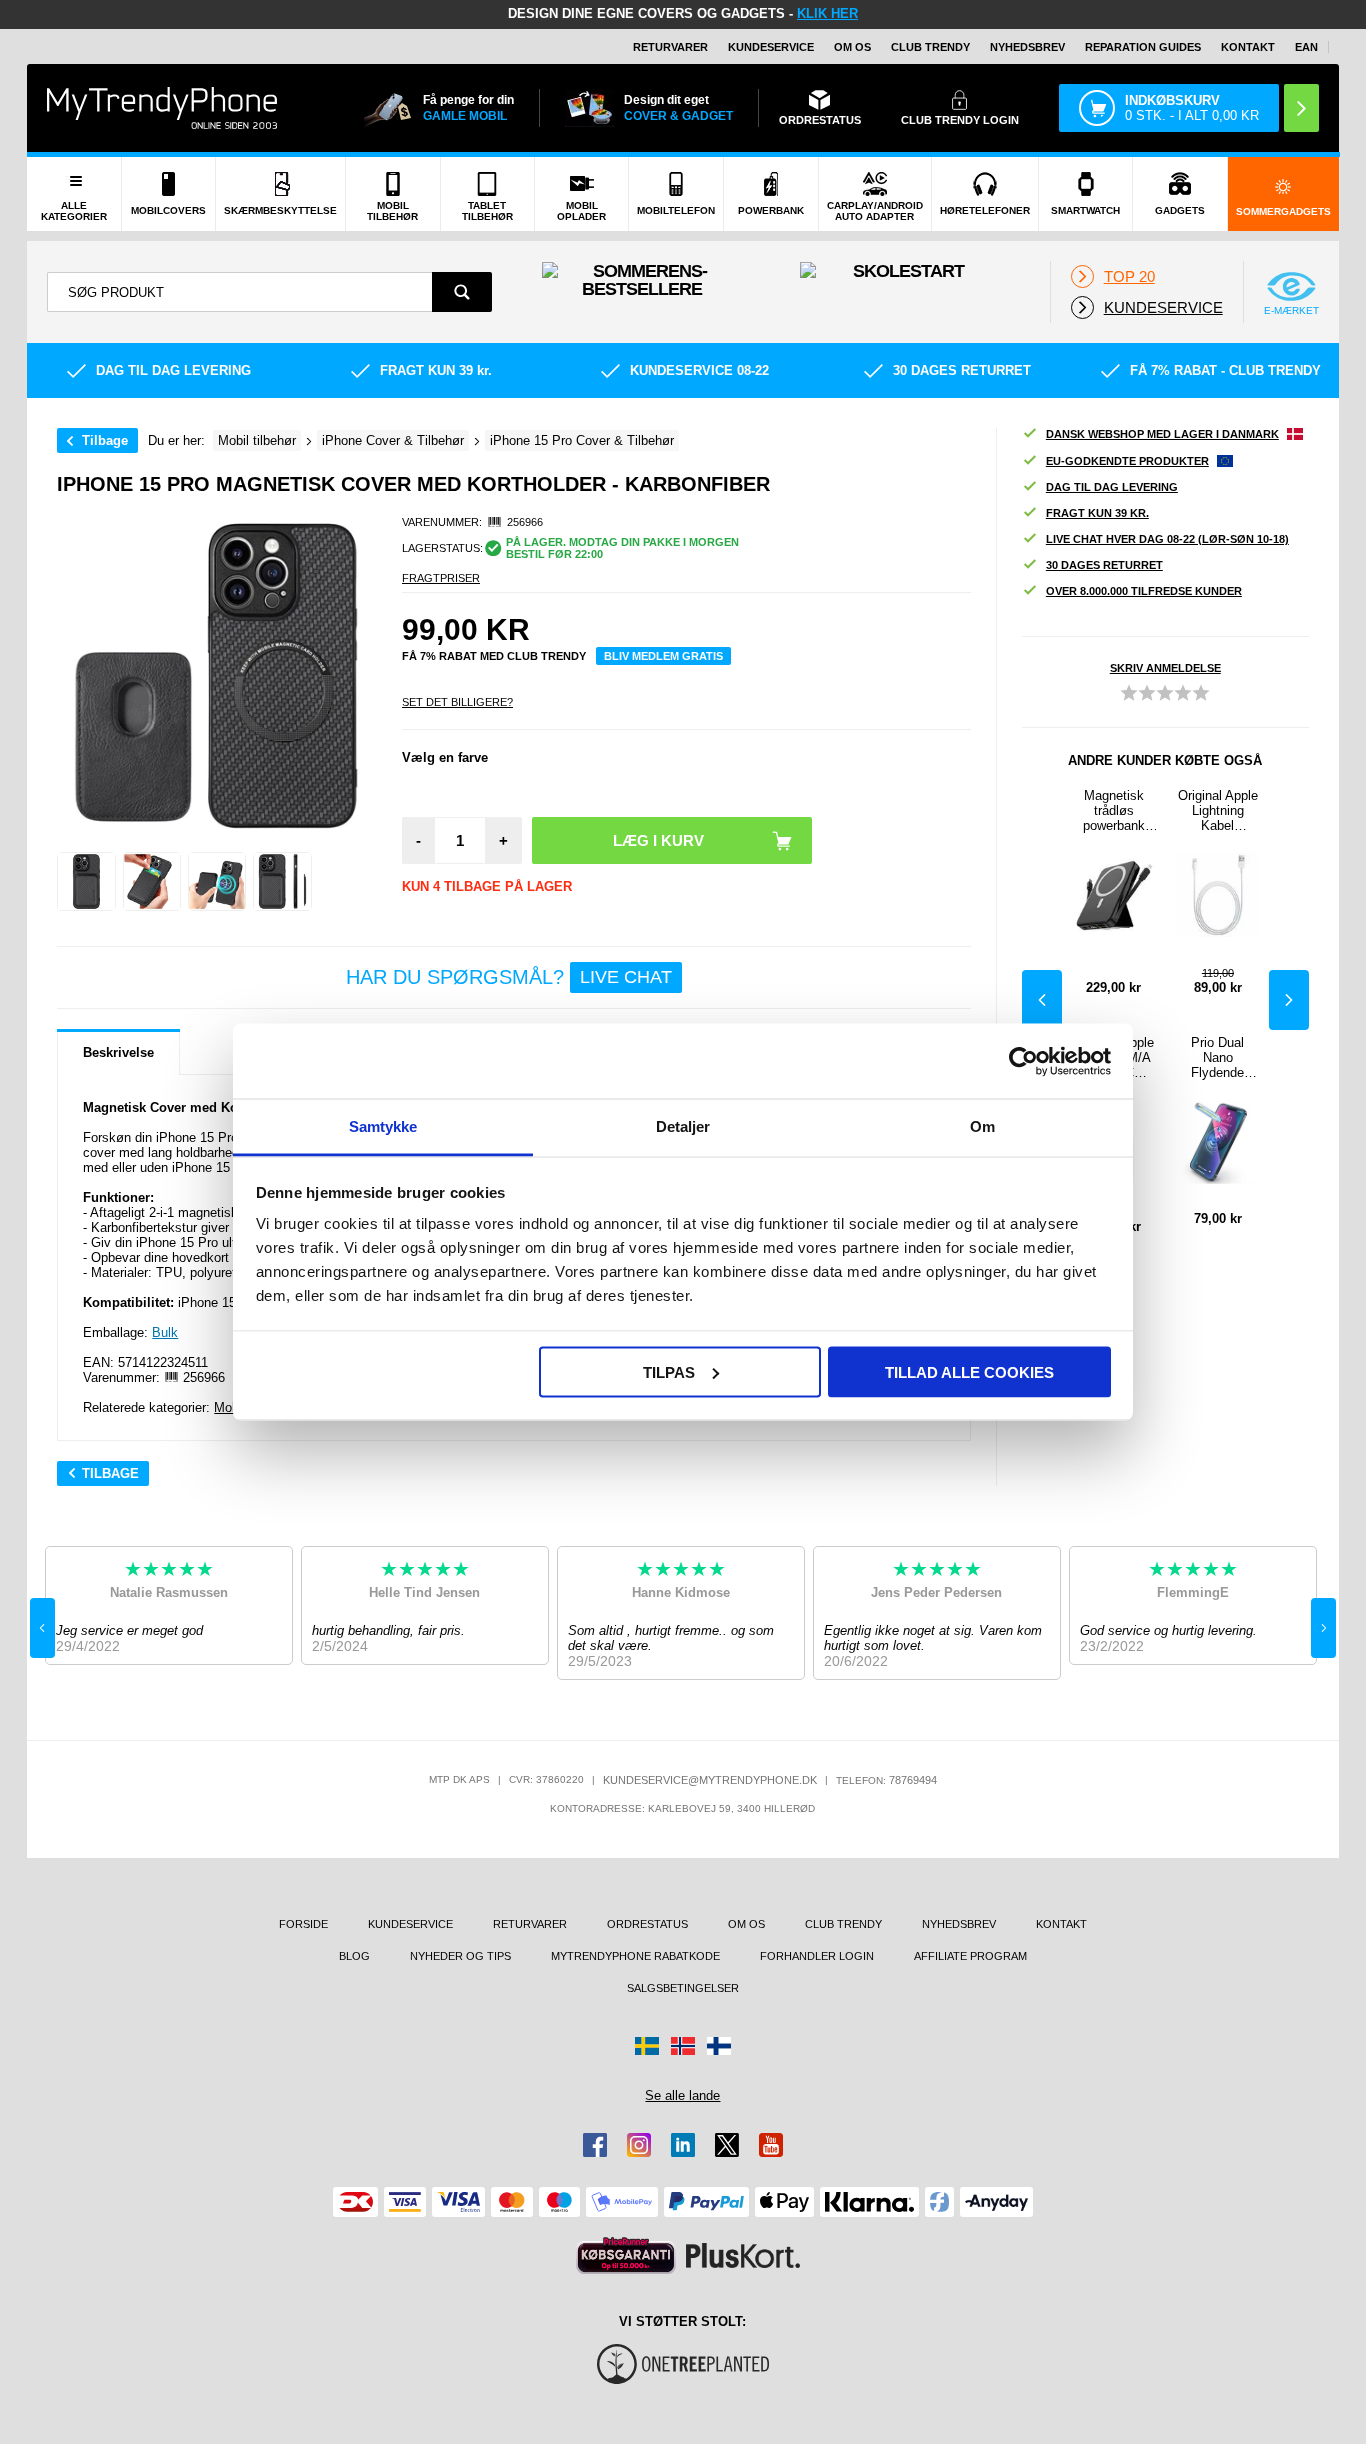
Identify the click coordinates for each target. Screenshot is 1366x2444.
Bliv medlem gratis (663, 656)
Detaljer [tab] (683, 1126)
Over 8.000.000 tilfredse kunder (1144, 591)
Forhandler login (817, 1956)
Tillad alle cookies (969, 1371)
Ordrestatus (647, 1924)
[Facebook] (595, 2145)
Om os (852, 47)
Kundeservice (771, 47)
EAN (1306, 47)
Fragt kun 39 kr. (1097, 513)
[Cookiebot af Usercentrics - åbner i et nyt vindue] (1023, 1061)
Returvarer (670, 47)
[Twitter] (727, 2145)
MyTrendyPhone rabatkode (635, 1956)
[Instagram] (639, 2145)
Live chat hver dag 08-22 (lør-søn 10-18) (1167, 539)
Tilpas (669, 1371)
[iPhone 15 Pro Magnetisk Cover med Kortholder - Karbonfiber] (86, 881)
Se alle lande (682, 2095)
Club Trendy (930, 47)
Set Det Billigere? (457, 702)
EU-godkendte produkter (1127, 461)
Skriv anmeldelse (1165, 668)
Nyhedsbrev (1027, 47)
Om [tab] (982, 1126)
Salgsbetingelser (683, 1988)
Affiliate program (970, 1956)
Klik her (827, 13)
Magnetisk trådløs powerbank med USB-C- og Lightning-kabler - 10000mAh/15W (1114, 810)
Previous (1042, 1000)
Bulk (165, 1332)
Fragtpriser (441, 578)
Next (1289, 1000)
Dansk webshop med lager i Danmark (1162, 434)
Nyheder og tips (460, 1956)
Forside (303, 1924)
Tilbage (105, 440)
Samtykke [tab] (383, 1126)
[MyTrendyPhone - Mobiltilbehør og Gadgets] (162, 107)
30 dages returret (1104, 565)
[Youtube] (771, 2145)
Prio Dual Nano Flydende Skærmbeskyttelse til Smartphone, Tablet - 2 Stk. (1218, 1057)
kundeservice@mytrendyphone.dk (710, 1780)
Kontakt (1248, 47)
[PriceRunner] (626, 2255)
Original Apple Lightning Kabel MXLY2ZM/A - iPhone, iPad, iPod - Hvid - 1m (1217, 810)
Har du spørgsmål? (509, 977)
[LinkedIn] (683, 2145)
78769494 (913, 1780)
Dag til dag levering (1112, 487)
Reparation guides (1143, 47)
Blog (354, 1956)
